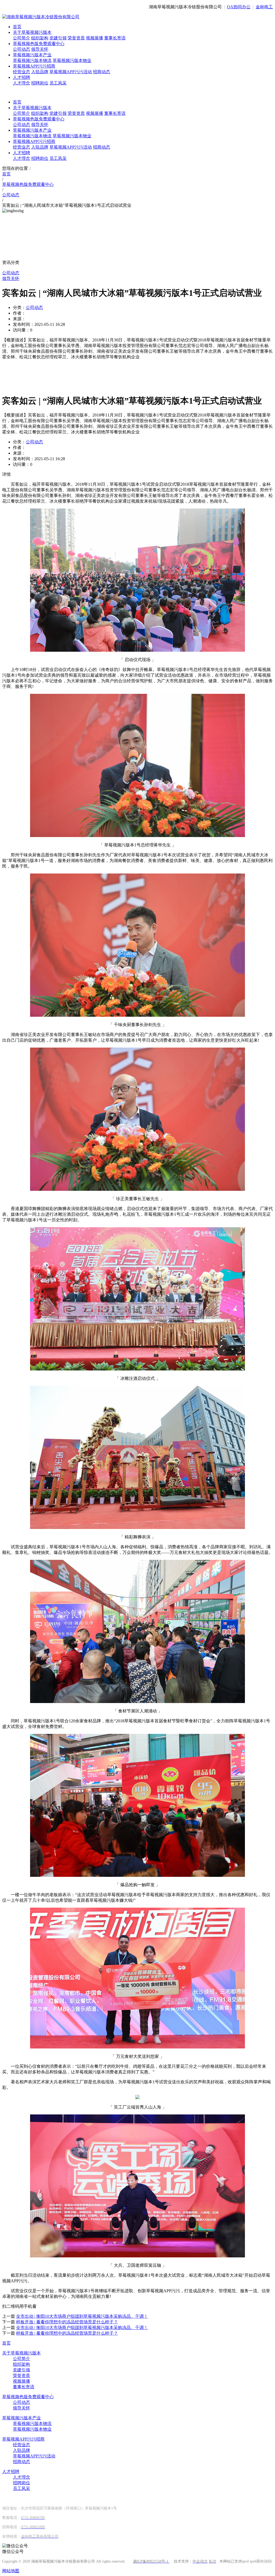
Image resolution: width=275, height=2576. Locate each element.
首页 (17, 27)
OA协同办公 (239, 7)
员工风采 (58, 83)
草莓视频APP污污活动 (71, 72)
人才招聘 (21, 77)
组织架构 (40, 38)
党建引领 (58, 38)
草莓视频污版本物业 (72, 60)
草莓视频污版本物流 (32, 60)
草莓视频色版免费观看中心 (39, 44)
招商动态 (102, 72)
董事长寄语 (115, 38)
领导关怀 (40, 49)
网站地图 (11, 2571)
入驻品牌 (40, 72)
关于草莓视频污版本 (32, 32)
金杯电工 (264, 7)
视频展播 (95, 38)
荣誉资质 (76, 38)
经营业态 (21, 72)
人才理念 (21, 83)
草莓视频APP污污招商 (34, 66)
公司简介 (21, 38)
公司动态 (21, 49)
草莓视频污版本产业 (32, 55)
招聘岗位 (40, 83)
